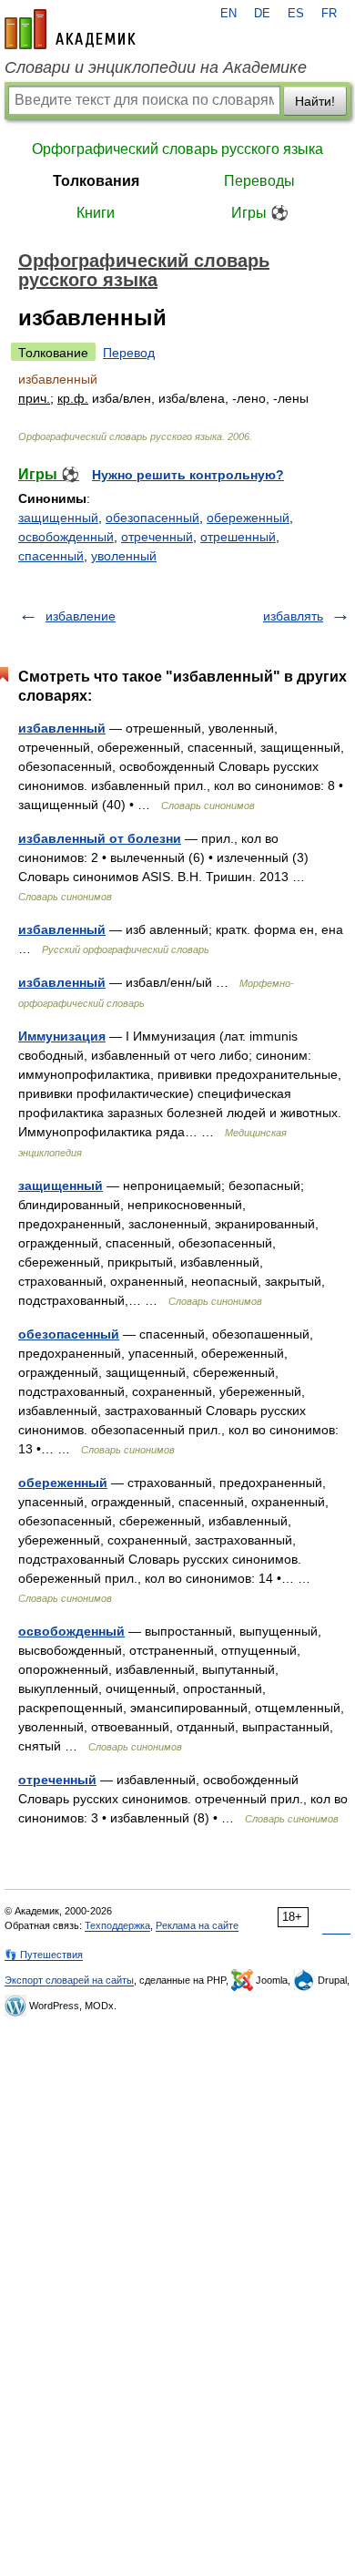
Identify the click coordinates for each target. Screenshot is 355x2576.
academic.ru (70, 29)
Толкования (96, 181)
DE (262, 14)
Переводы (259, 181)
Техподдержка (117, 1925)
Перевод (129, 353)
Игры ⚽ (260, 213)
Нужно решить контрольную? (188, 475)
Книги (96, 213)
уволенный (124, 556)
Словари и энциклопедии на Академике (156, 67)
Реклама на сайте (197, 1925)
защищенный (58, 518)
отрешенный (238, 537)
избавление (81, 616)
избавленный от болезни (100, 838)
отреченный (157, 537)
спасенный (51, 556)
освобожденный (66, 537)
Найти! (315, 101)
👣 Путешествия (44, 1955)
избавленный (62, 728)
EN (228, 14)
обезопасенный (152, 518)
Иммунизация (62, 1036)
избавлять (293, 616)
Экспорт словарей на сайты (69, 1980)
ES (296, 14)
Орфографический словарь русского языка (177, 149)
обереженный (248, 518)
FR (329, 14)
